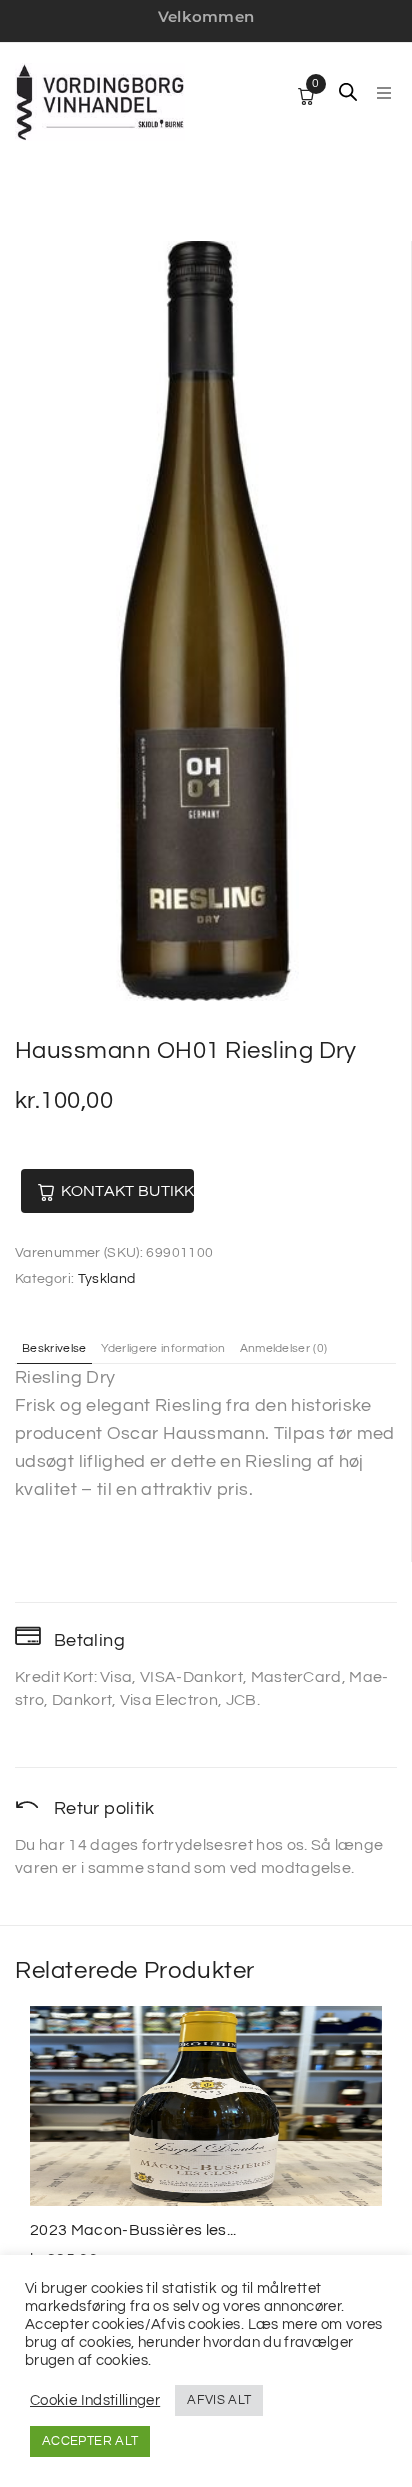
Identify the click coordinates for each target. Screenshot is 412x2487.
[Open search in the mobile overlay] (348, 92)
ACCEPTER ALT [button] (90, 2441)
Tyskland (107, 1279)
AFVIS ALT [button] (219, 2400)
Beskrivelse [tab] (54, 1349)
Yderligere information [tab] (163, 1349)
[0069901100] (205, 621)
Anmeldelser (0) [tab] (284, 1349)
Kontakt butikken (127, 1191)
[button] (384, 93)
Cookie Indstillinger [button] (95, 2400)
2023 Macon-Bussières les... (133, 2230)
